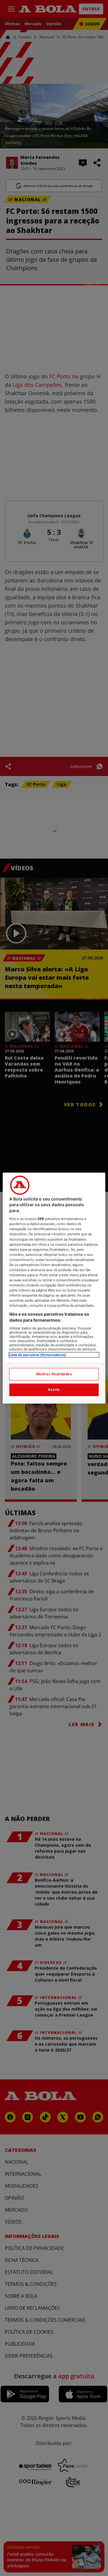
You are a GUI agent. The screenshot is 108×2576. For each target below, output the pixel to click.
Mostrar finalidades (54, 1374)
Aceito (54, 1390)
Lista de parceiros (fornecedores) (38, 1355)
